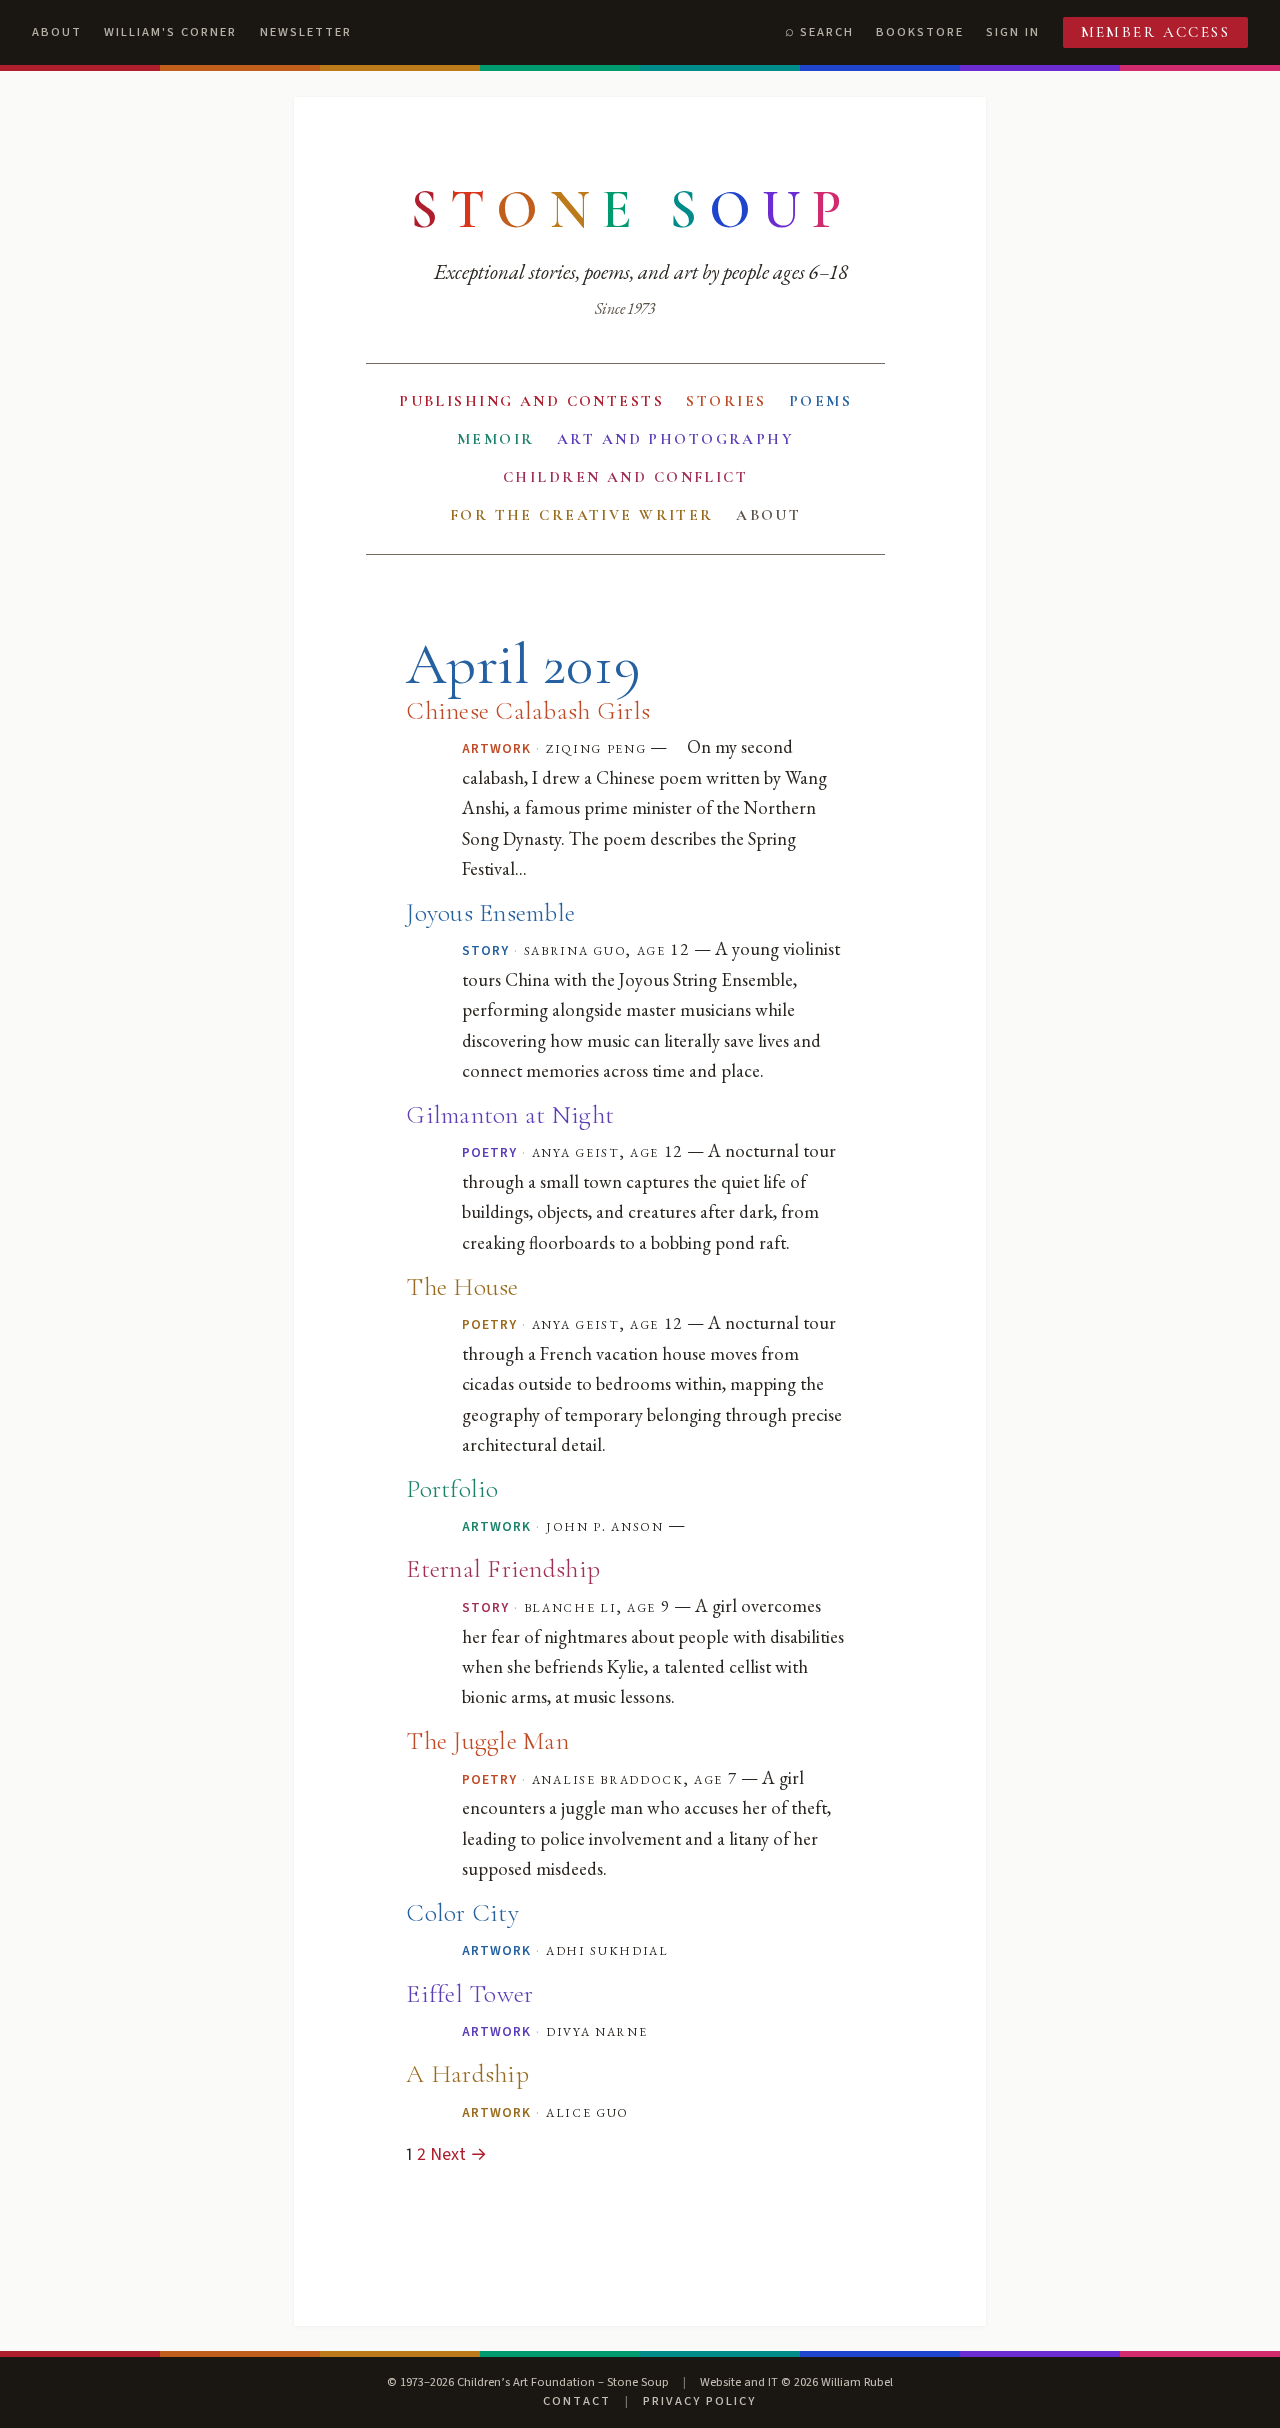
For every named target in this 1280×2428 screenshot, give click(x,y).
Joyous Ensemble (490, 912)
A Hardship (467, 2073)
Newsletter (306, 32)
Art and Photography (675, 439)
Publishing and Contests (531, 401)
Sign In (1013, 32)
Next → (458, 2154)
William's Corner (170, 32)
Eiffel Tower (469, 1993)
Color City (462, 1912)
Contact (577, 2401)
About (57, 32)
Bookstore (920, 32)
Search (827, 32)
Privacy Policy (699, 2401)
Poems (820, 401)
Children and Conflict (625, 477)
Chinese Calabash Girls (528, 710)
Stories (726, 401)
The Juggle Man (487, 1740)
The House (462, 1286)
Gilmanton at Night (510, 1114)
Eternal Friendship (503, 1568)
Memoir (496, 439)
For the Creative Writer (582, 515)
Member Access (1156, 32)
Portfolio (452, 1488)
